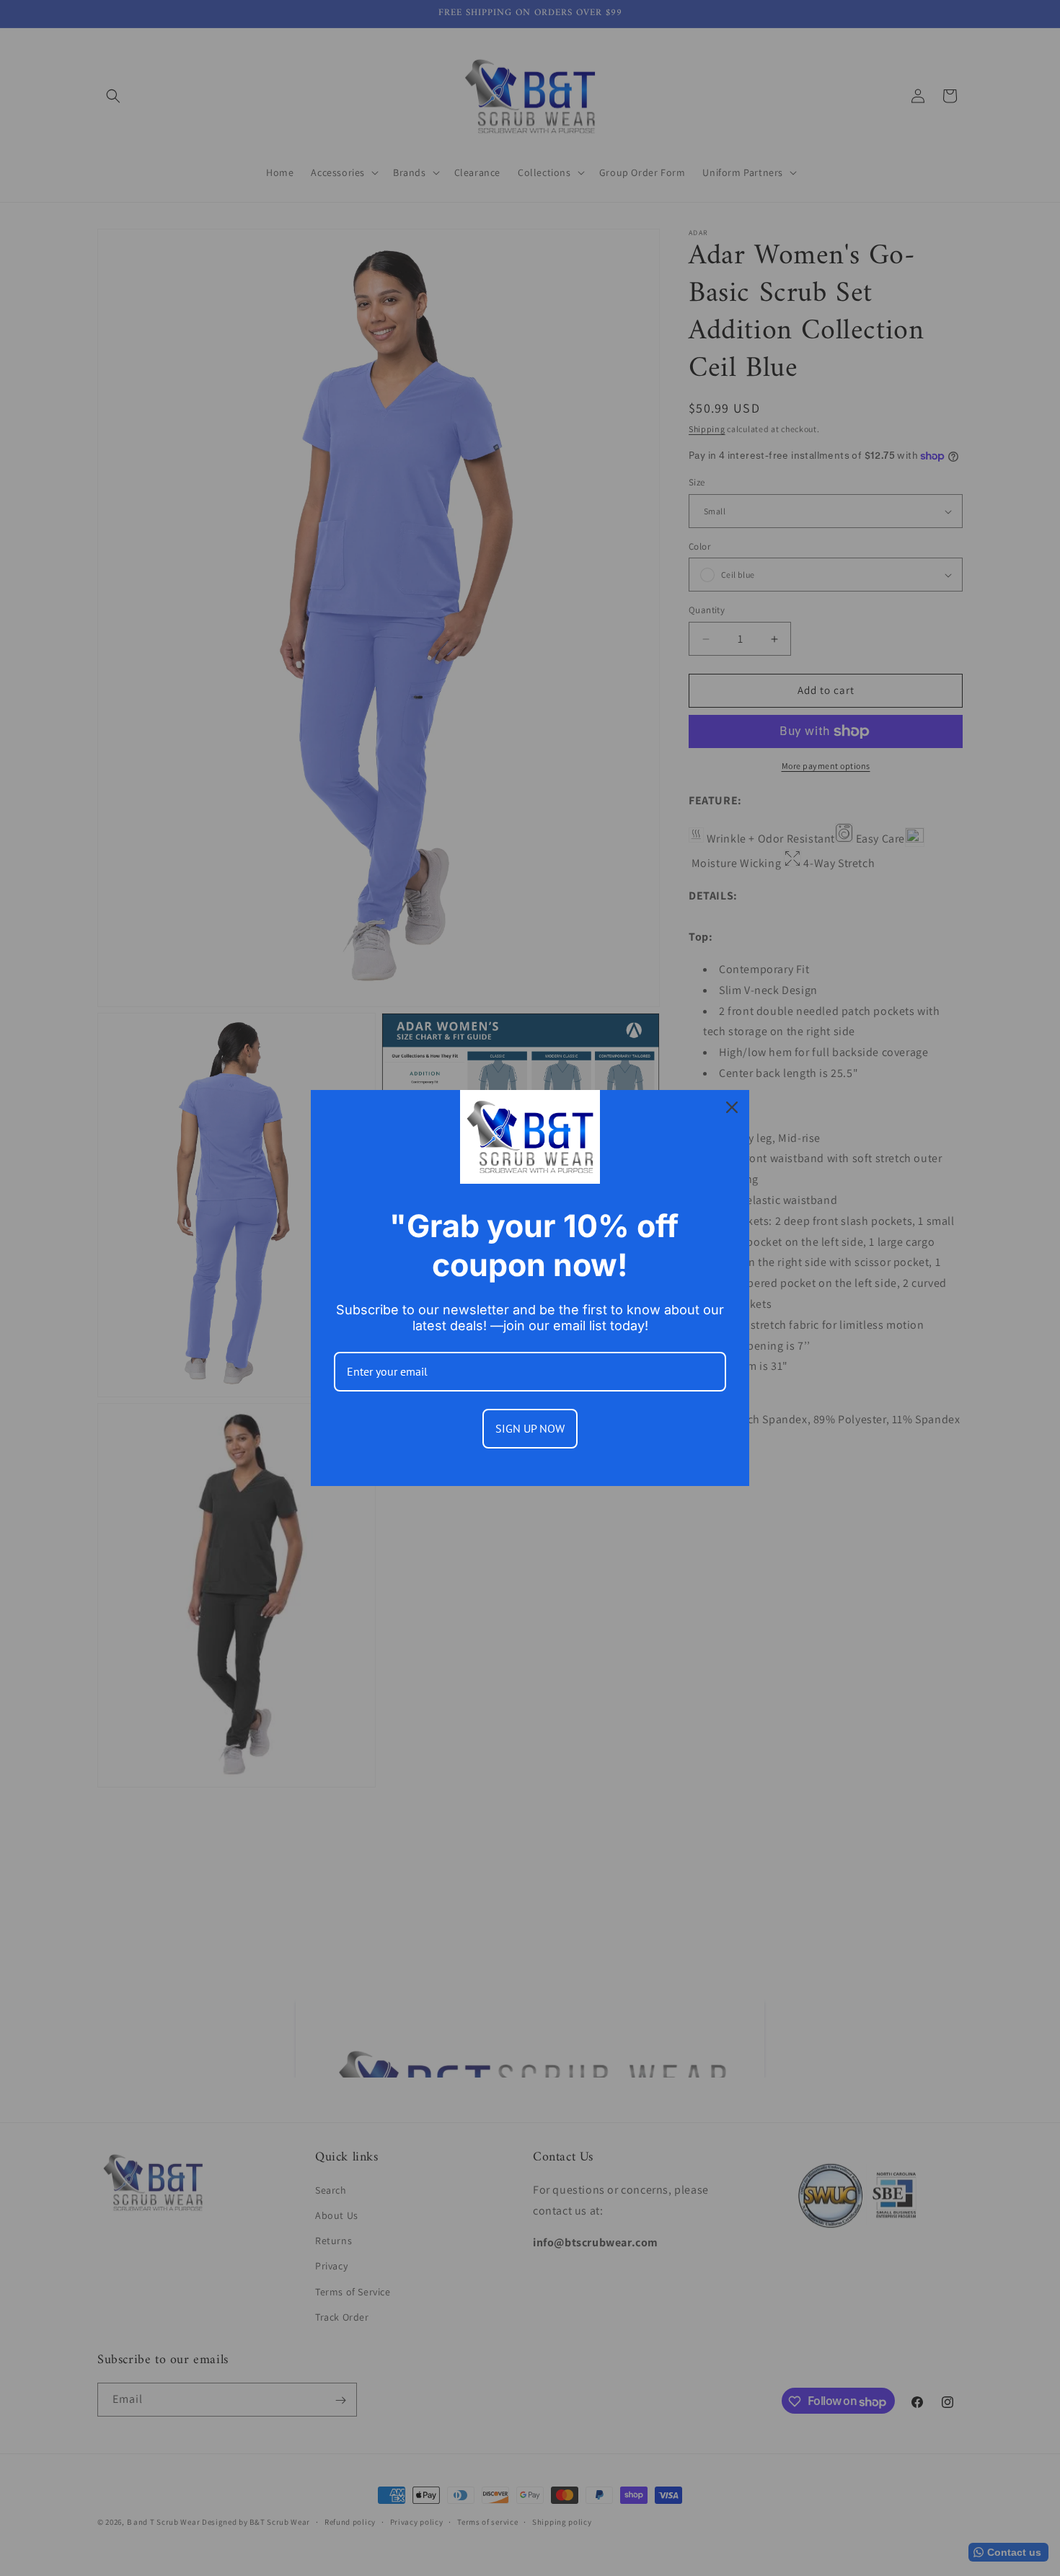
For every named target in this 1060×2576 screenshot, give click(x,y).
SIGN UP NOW (530, 1428)
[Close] (732, 1107)
